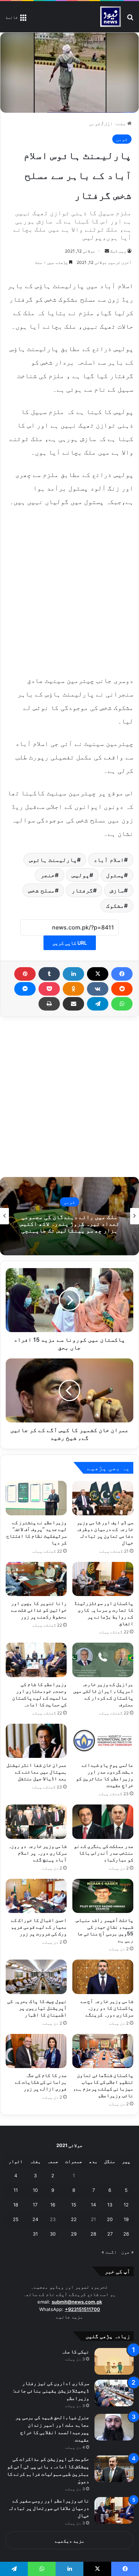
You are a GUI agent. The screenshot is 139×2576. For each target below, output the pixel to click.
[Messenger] (25, 989)
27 (110, 2234)
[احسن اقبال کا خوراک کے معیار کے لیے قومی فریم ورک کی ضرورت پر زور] (36, 1896)
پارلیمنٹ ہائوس (53, 860)
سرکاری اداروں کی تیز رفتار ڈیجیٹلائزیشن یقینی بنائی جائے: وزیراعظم (51, 2391)
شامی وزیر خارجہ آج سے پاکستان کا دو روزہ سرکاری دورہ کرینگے (107, 2008)
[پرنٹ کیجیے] (49, 1004)
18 (16, 2205)
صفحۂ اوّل (116, 123)
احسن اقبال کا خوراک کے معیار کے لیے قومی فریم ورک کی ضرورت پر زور (39, 1927)
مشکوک (115, 906)
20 (110, 2219)
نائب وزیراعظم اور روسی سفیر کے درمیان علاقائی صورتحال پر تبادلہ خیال (48, 2508)
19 (126, 2219)
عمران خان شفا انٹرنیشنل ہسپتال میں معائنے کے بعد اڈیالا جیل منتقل (37, 1772)
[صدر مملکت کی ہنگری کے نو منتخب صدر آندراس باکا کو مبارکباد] (103, 1822)
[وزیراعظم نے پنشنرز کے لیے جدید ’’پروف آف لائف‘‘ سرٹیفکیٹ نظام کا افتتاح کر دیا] (36, 1498)
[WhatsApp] (122, 1004)
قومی (95, 123)
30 (53, 2234)
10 (35, 2190)
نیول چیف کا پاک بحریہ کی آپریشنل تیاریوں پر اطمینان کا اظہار (37, 2008)
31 (35, 2234)
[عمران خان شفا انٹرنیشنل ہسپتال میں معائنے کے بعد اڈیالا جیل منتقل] (36, 1741)
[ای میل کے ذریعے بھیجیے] (73, 1004)
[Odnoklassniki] (73, 989)
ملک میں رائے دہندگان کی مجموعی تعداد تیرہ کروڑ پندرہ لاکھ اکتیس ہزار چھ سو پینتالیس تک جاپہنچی (69, 1223)
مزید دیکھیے (70, 2541)
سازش (117, 890)
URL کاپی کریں (70, 943)
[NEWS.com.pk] (110, 17)
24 (35, 2219)
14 (93, 2205)
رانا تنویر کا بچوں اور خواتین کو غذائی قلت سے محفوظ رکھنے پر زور (39, 1610)
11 (16, 2190)
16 (53, 2205)
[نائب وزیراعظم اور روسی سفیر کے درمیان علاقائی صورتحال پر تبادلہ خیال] (114, 2510)
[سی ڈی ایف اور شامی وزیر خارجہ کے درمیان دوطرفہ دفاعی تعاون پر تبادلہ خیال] (103, 1498)
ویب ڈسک (118, 251)
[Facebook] (122, 974)
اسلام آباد (109, 860)
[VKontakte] (98, 989)
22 (74, 2219)
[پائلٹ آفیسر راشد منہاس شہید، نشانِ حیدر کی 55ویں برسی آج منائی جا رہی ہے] (103, 1896)
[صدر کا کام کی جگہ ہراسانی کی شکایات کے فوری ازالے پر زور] (36, 2051)
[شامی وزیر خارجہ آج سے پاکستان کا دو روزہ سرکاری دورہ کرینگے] (103, 1977)
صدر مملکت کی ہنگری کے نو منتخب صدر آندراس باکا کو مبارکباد (104, 1853)
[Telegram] (98, 1004)
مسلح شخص (42, 890)
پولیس (81, 875)
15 (74, 2205)
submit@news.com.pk (77, 2302)
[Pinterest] (25, 974)
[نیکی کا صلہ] (114, 2361)
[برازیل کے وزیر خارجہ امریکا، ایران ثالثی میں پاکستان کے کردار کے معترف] (103, 1660)
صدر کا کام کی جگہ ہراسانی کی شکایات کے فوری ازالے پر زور (41, 2082)
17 (35, 2205)
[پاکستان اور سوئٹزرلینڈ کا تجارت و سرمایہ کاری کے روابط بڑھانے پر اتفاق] (103, 1579)
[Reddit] (122, 989)
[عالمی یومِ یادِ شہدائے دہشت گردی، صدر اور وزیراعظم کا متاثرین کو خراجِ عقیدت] (103, 1741)
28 (93, 2234)
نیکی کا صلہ (75, 2351)
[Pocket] (49, 989)
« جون (127, 2252)
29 (74, 2234)
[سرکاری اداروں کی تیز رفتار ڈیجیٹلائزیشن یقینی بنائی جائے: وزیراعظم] (114, 2393)
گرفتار (82, 890)
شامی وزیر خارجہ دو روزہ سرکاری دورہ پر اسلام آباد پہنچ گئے (37, 1853)
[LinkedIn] (73, 974)
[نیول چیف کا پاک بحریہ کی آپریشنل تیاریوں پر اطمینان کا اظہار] (36, 1977)
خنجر (48, 875)
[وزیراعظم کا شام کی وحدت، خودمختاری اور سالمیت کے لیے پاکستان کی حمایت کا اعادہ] (36, 1660)
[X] (98, 974)
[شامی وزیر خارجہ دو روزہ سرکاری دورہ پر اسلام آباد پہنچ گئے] (36, 1822)
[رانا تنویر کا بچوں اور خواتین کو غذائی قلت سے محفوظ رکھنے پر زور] (36, 1579)
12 (126, 2205)
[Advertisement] (69, 590)
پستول (115, 875)
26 (126, 2234)
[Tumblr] (49, 974)
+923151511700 (83, 2309)
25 (16, 2219)
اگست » (109, 2252)
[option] (69, 1216)
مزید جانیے (69, 2317)
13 (110, 2205)
